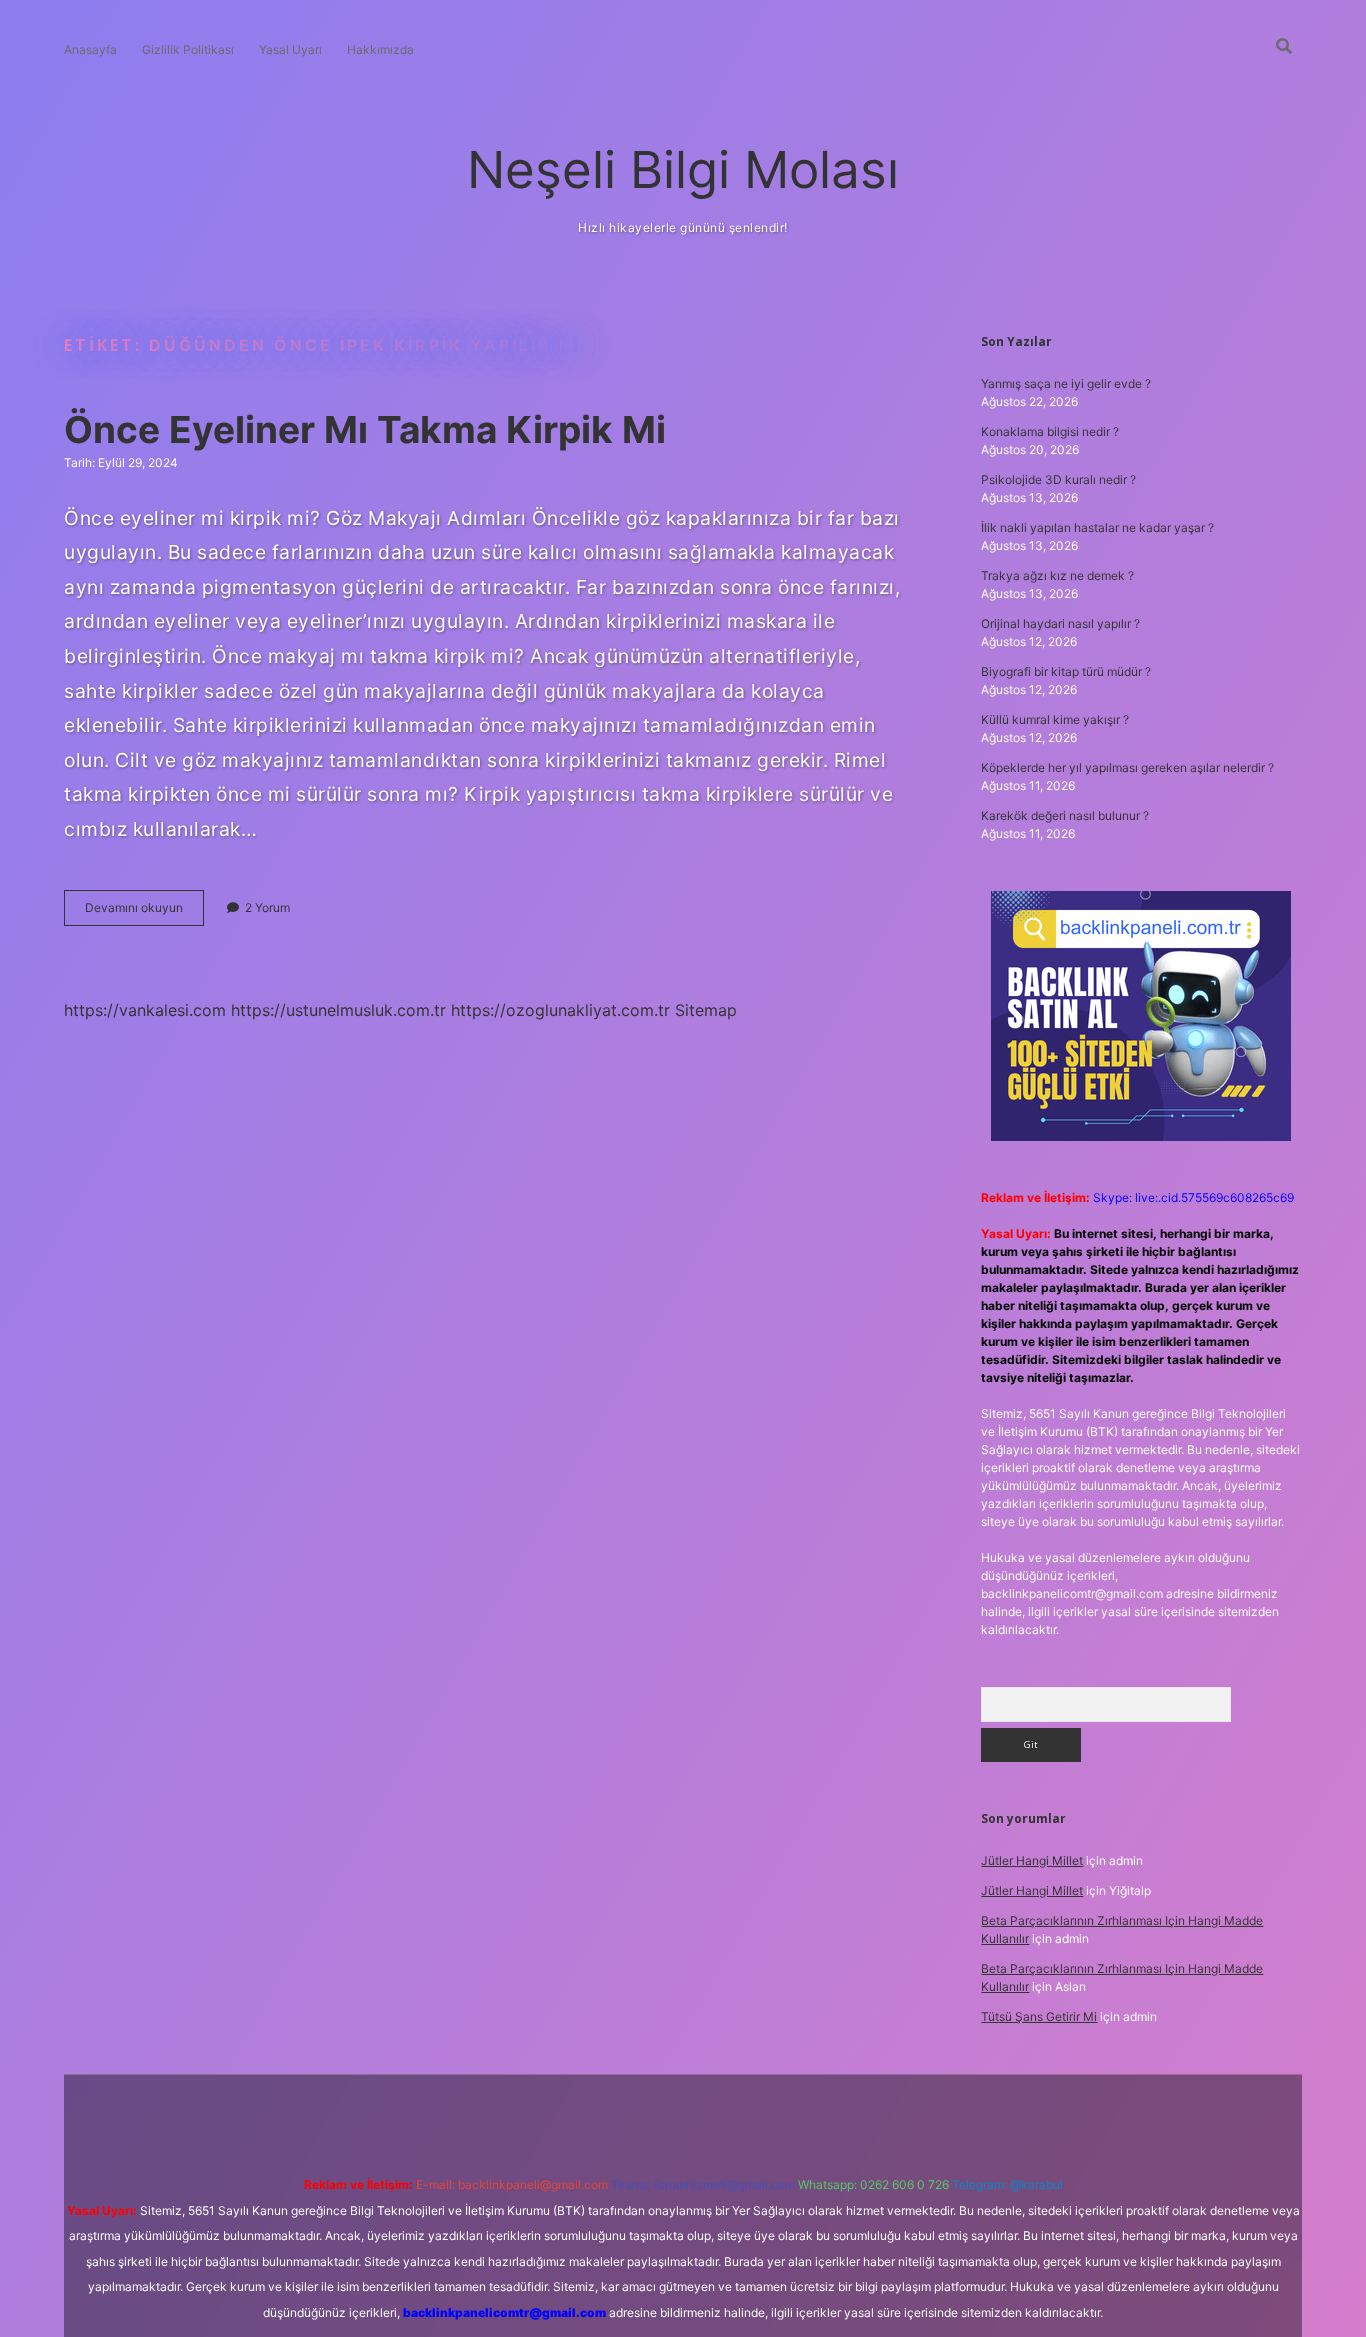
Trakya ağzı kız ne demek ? (1057, 575)
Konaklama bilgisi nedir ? (1050, 431)
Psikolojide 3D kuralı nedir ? (1058, 479)
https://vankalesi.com (145, 1010)
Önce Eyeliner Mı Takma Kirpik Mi (365, 429)
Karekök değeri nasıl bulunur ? (1065, 815)
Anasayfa (90, 49)
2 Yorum (267, 907)
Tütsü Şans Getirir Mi (1039, 2016)
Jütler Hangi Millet (1032, 1860)
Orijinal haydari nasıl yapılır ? (1060, 623)
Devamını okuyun (144, 912)
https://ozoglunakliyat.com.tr (560, 1010)
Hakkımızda (380, 49)
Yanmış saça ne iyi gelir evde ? (1066, 383)
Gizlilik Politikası (188, 49)
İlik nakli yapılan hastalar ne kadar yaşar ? (1097, 527)
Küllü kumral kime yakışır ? (1055, 719)
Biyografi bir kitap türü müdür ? (1066, 671)
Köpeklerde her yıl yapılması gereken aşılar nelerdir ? (1127, 767)
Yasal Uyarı (290, 49)
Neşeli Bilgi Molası (683, 169)
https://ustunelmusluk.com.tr (338, 1010)
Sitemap (706, 1010)
